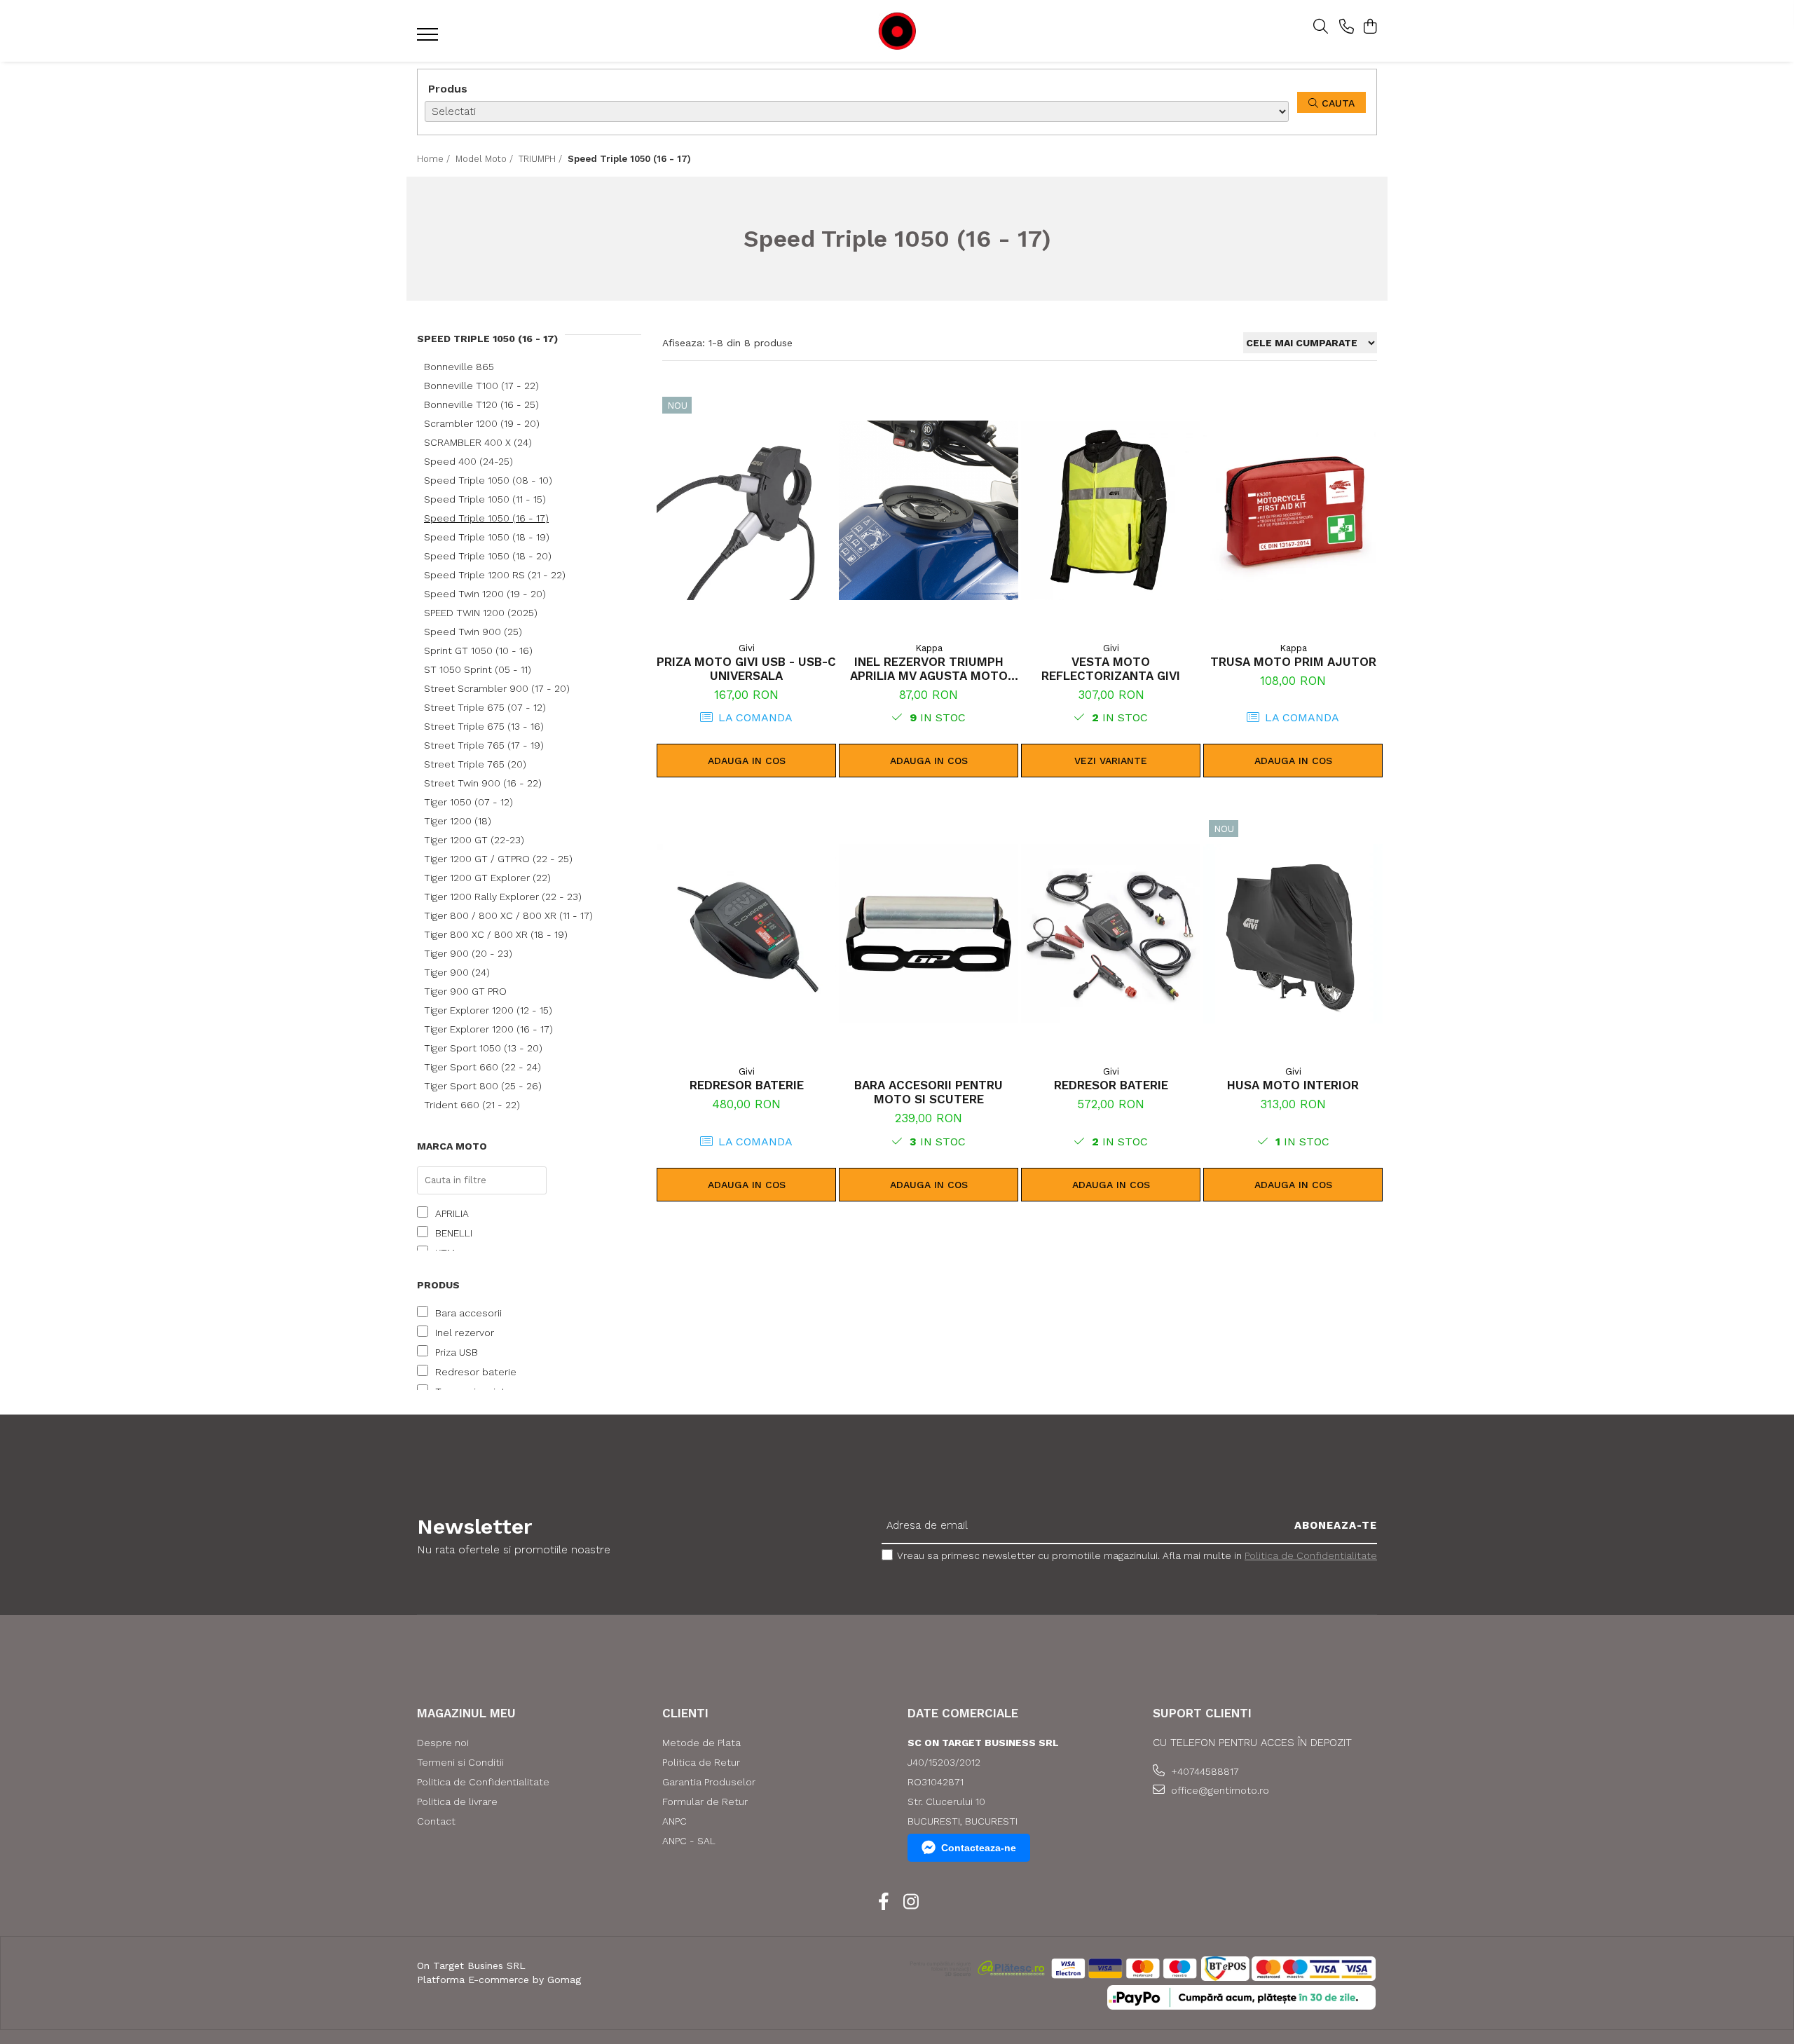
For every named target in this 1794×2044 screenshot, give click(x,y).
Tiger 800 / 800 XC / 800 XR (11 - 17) (508, 915)
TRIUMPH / (542, 159)
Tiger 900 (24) (457, 972)
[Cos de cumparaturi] (1370, 27)
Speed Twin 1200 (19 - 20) (485, 594)
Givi (747, 648)
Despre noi (443, 1743)
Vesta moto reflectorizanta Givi (1111, 669)
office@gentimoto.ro (1219, 1790)
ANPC (675, 1821)
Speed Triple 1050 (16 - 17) (486, 518)
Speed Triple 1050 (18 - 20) (488, 556)
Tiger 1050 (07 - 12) (468, 802)
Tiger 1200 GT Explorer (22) (487, 878)
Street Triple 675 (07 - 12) (485, 707)
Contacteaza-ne (979, 1848)
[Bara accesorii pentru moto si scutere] (929, 934)
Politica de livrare (457, 1801)
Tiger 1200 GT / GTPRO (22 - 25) (498, 859)
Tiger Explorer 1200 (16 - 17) (488, 1029)
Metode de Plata (701, 1743)
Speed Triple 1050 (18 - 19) (487, 537)
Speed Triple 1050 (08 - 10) (488, 480)
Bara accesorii (468, 1313)
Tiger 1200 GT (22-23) (474, 840)
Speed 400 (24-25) (468, 461)
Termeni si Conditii (460, 1762)
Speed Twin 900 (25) (473, 632)
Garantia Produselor (709, 1782)
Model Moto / (486, 159)
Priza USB (457, 1352)
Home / (435, 159)
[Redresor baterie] (746, 934)
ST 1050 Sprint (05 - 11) (478, 669)
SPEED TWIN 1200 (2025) (481, 613)
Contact (436, 1821)
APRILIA (452, 1213)
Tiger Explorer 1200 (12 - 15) (488, 1010)
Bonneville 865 (459, 367)
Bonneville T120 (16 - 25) (481, 404)
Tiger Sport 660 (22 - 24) (482, 1067)
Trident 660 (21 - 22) (472, 1105)
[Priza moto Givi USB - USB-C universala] (746, 510)
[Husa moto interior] (1293, 934)
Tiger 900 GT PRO (465, 991)
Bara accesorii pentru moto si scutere (929, 1092)
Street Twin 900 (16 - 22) (483, 783)
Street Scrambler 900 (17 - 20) (497, 688)
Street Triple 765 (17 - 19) (484, 745)
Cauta (1336, 103)
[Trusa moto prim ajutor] (1293, 510)
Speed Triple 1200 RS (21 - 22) (495, 575)
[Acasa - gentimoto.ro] (897, 31)
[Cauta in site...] (1321, 27)
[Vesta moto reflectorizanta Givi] (1111, 510)
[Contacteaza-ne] (1347, 27)
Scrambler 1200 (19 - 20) (482, 423)
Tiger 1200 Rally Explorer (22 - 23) (503, 897)
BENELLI (454, 1233)
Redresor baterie (476, 1372)
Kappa (929, 648)
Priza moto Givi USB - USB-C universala (746, 669)
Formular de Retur (705, 1801)
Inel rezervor (465, 1333)
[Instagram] (911, 1902)
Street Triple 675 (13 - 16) (484, 726)
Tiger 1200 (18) (458, 821)
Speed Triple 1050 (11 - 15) (485, 499)
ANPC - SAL (689, 1841)
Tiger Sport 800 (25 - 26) (483, 1086)
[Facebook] (883, 1902)
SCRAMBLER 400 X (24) (478, 442)
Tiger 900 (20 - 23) (468, 953)
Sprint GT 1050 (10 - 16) (478, 650)
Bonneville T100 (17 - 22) (481, 386)
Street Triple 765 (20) (475, 764)
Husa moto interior (1293, 1085)
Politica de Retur (701, 1762)
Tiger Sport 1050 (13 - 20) (483, 1048)
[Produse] (429, 39)
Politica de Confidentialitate (1311, 1555)
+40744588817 (1204, 1771)
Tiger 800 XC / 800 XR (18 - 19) (496, 934)
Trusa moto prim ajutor (1293, 662)
